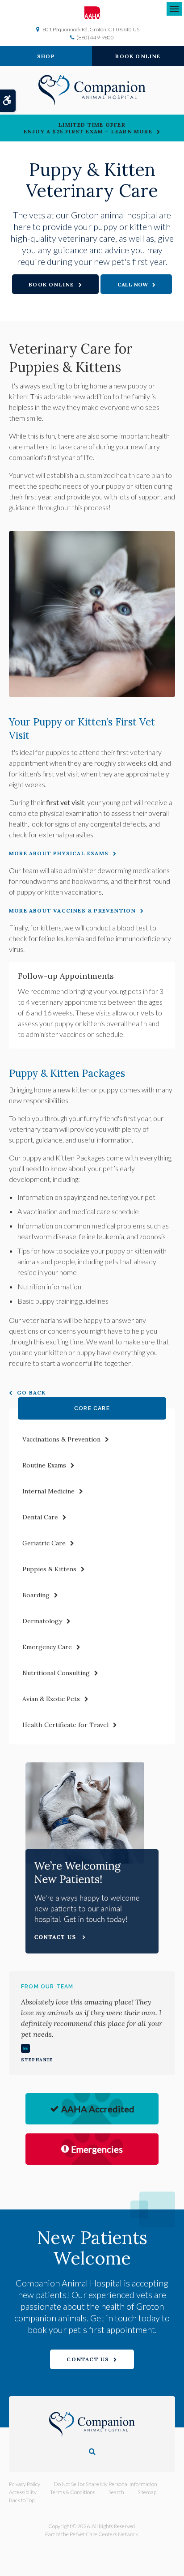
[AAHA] (92, 13)
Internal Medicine (48, 1491)
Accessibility (23, 2492)
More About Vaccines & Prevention (72, 911)
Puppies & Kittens (49, 1569)
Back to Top (22, 2500)
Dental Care (40, 1517)
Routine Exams (44, 1465)
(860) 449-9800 (95, 37)
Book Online (138, 56)
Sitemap (147, 2492)
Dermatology (42, 1621)
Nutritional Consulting (56, 1673)
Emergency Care (47, 1647)
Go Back (31, 1392)
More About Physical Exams (59, 853)
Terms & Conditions (73, 2492)
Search (116, 2492)
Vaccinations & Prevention (61, 1439)
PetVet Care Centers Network (104, 2534)
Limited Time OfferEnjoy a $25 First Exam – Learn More (88, 128)
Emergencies (97, 2149)
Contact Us (88, 2359)
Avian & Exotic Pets (51, 1699)
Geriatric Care (44, 1543)
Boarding (36, 1595)
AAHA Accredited (98, 2109)
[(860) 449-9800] (136, 284)
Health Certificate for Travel (65, 1725)
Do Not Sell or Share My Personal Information (105, 2484)
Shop (46, 56)
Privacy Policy (25, 2484)
